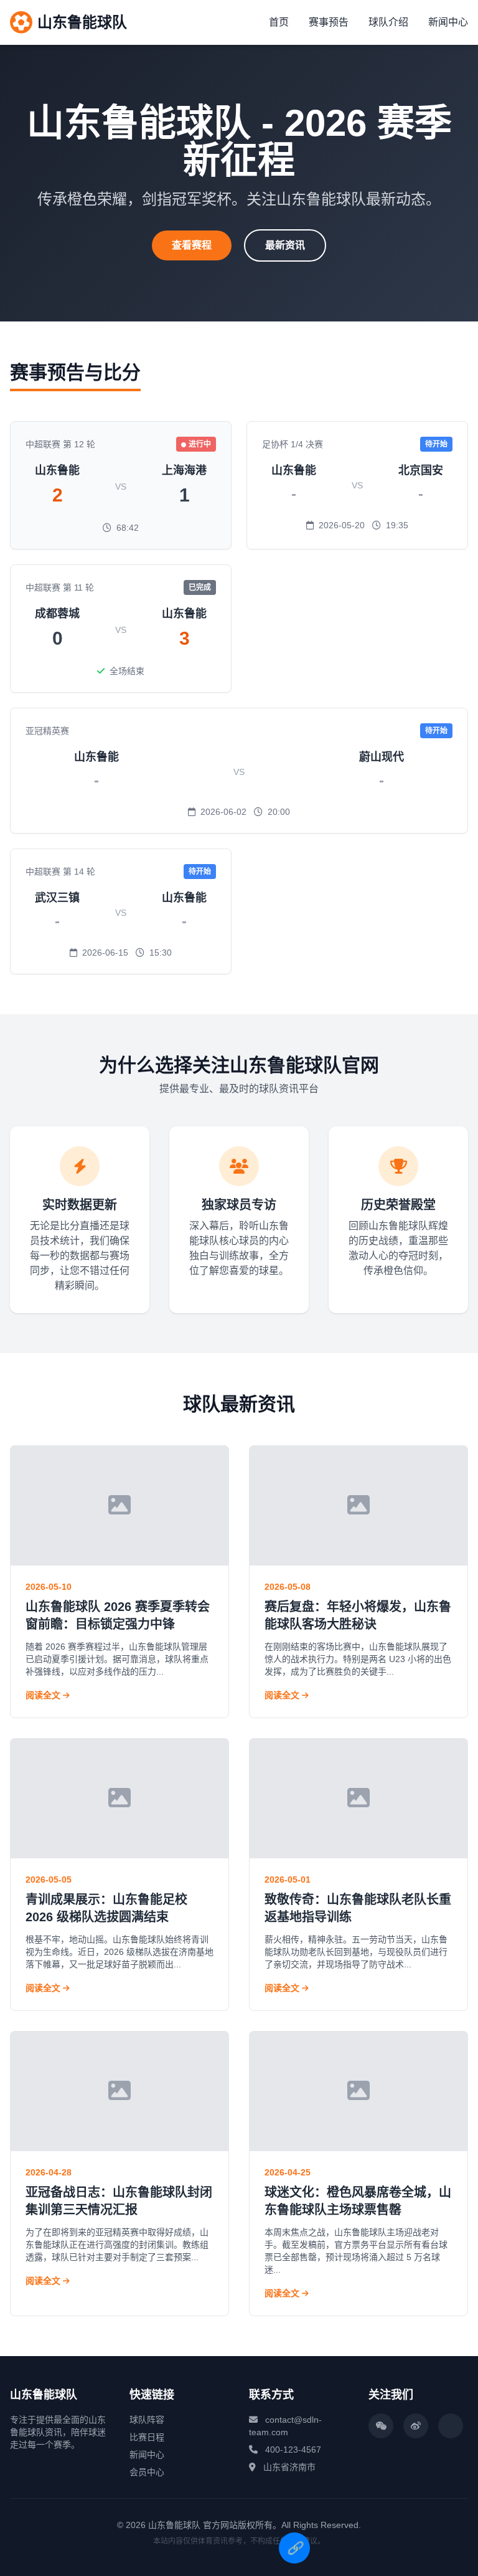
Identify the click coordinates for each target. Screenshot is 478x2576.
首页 (279, 22)
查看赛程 (192, 245)
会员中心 (147, 2472)
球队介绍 (388, 22)
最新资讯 (285, 245)
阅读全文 (44, 1695)
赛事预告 (329, 22)
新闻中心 (448, 22)
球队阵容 (147, 2420)
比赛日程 (147, 2437)
